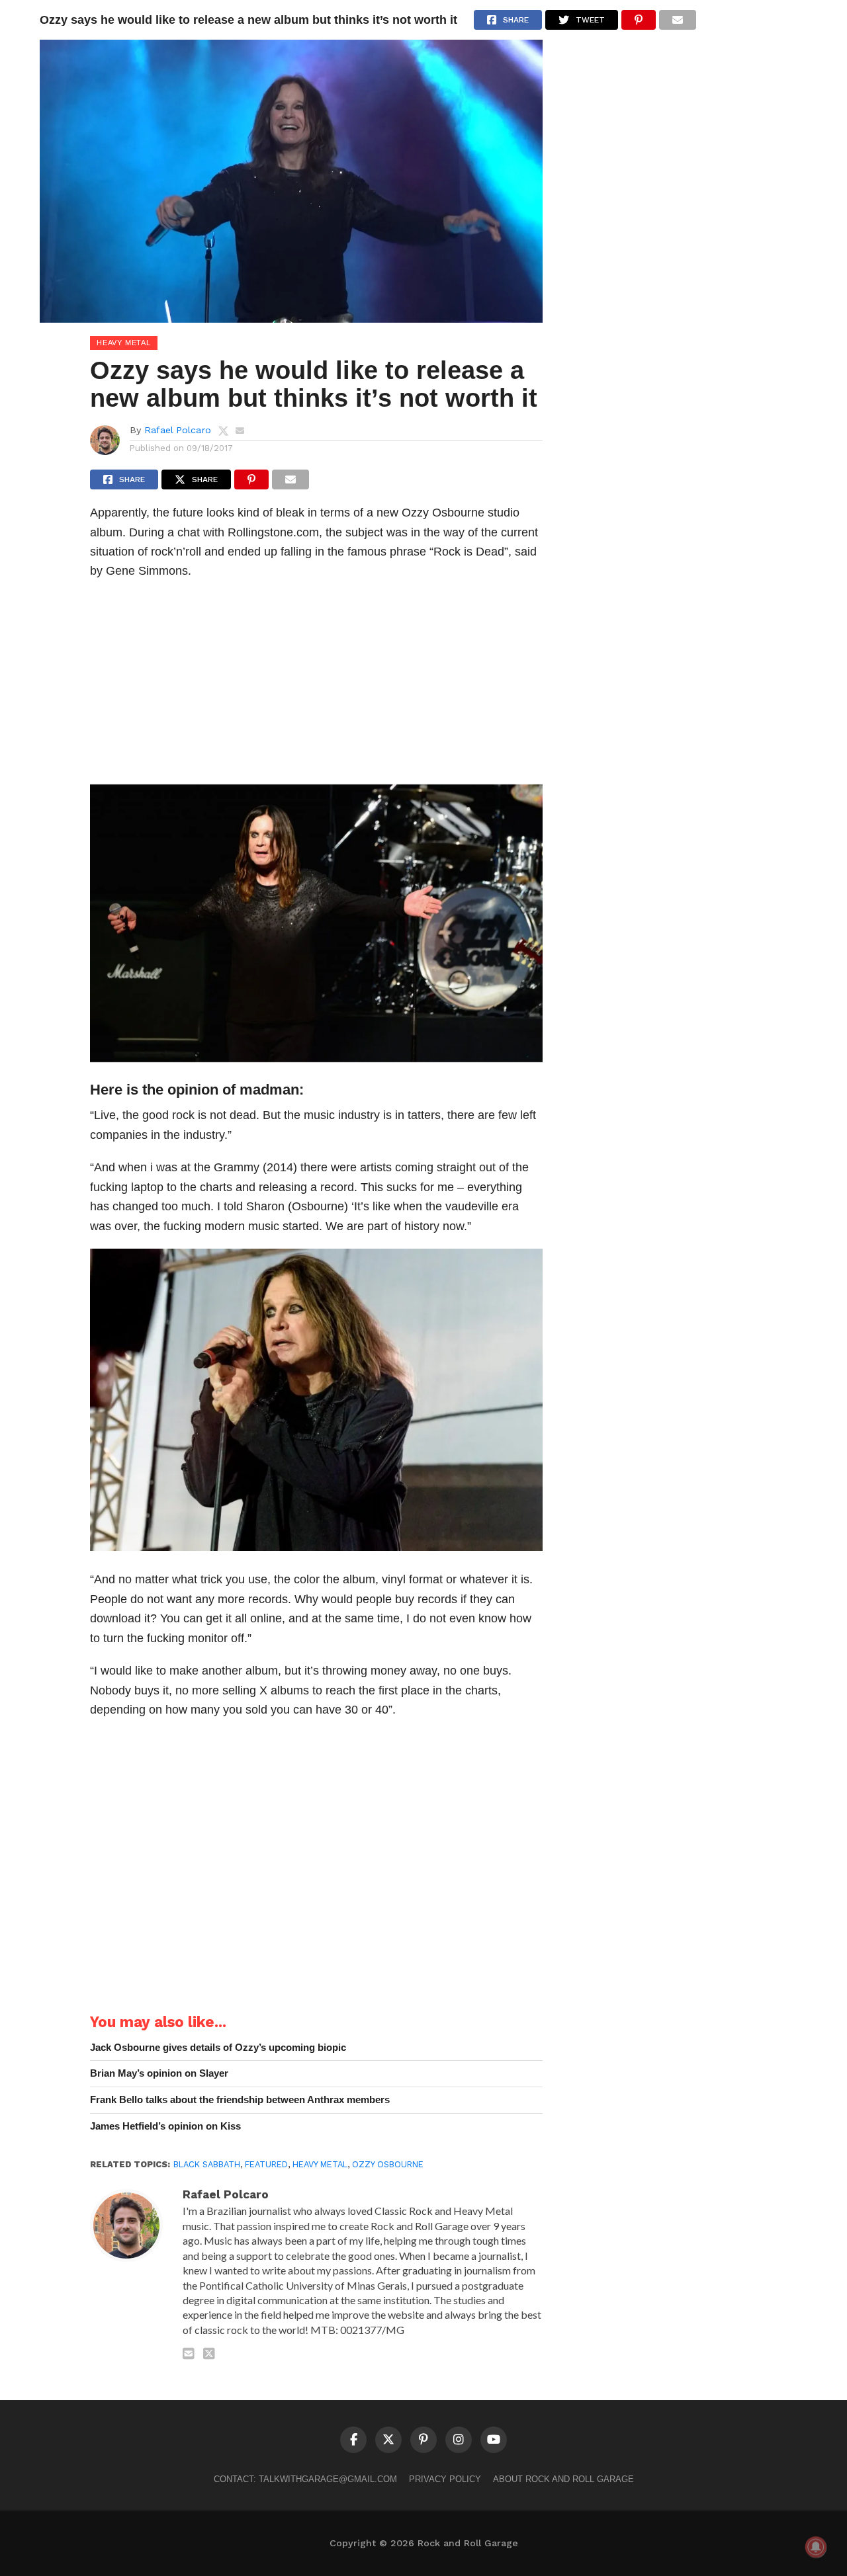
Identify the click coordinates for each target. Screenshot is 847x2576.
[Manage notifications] (816, 2547)
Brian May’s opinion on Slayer (159, 2073)
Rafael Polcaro (178, 430)
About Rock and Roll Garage (563, 2479)
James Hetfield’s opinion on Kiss (165, 2126)
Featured (266, 2164)
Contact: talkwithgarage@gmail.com (305, 2479)
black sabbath (207, 2164)
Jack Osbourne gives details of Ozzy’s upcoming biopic (218, 2047)
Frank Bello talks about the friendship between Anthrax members (240, 2099)
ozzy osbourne (388, 2164)
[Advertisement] (316, 686)
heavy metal (320, 2164)
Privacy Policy (445, 2479)
